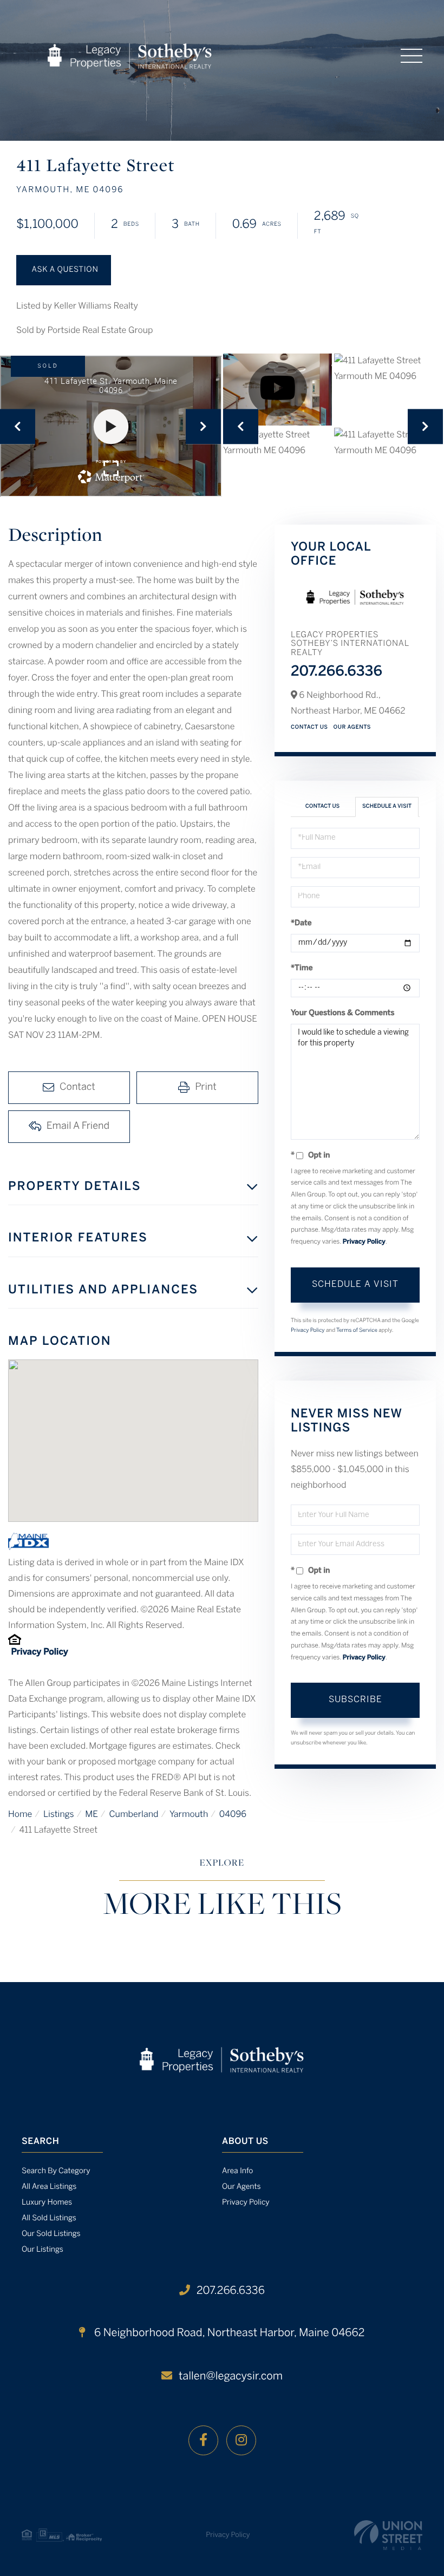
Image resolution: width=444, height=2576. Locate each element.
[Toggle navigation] (412, 56)
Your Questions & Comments (343, 1013)
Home (20, 1815)
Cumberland (133, 1815)
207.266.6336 (337, 672)
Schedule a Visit (387, 806)
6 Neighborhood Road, (228, 2333)
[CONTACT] (64, 270)
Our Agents (352, 727)
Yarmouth (189, 1815)
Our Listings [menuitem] (43, 2250)
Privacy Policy (39, 1653)
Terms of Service (357, 1331)
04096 (233, 1815)
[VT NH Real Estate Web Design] (388, 2535)
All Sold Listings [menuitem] (49, 2218)
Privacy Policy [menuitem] (246, 2203)
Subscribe (355, 1700)
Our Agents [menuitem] (241, 2187)
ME (92, 1815)
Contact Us (309, 727)
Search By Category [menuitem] (56, 2171)
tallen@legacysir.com (231, 2376)
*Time (302, 968)
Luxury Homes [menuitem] (47, 2203)
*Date (301, 923)
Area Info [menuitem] (237, 2171)
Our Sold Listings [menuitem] (51, 2234)
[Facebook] (203, 2440)
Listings (59, 1815)
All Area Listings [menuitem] (49, 2187)
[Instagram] (241, 2440)
